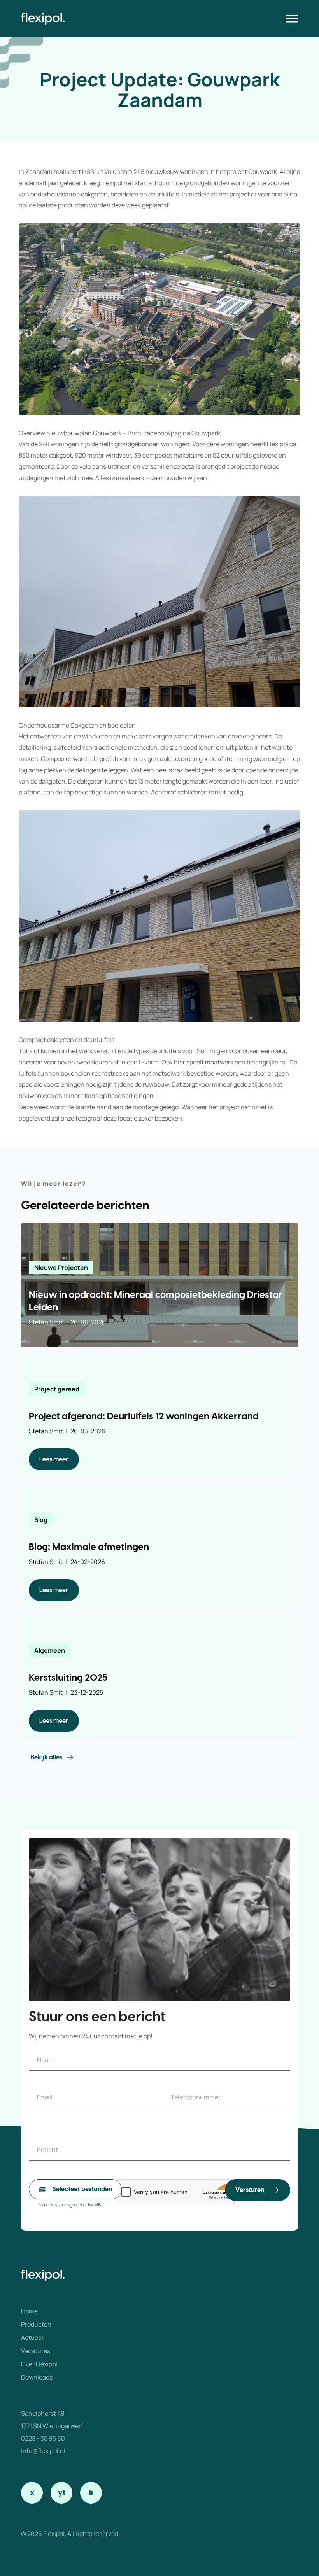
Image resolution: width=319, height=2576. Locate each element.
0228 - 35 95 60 (43, 2438)
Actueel (32, 2338)
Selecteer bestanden (82, 2189)
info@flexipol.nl (43, 2451)
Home (29, 2311)
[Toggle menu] (292, 19)
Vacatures (36, 2351)
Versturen (250, 2190)
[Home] (43, 19)
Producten (36, 2324)
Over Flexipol (39, 2364)
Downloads (37, 2377)
